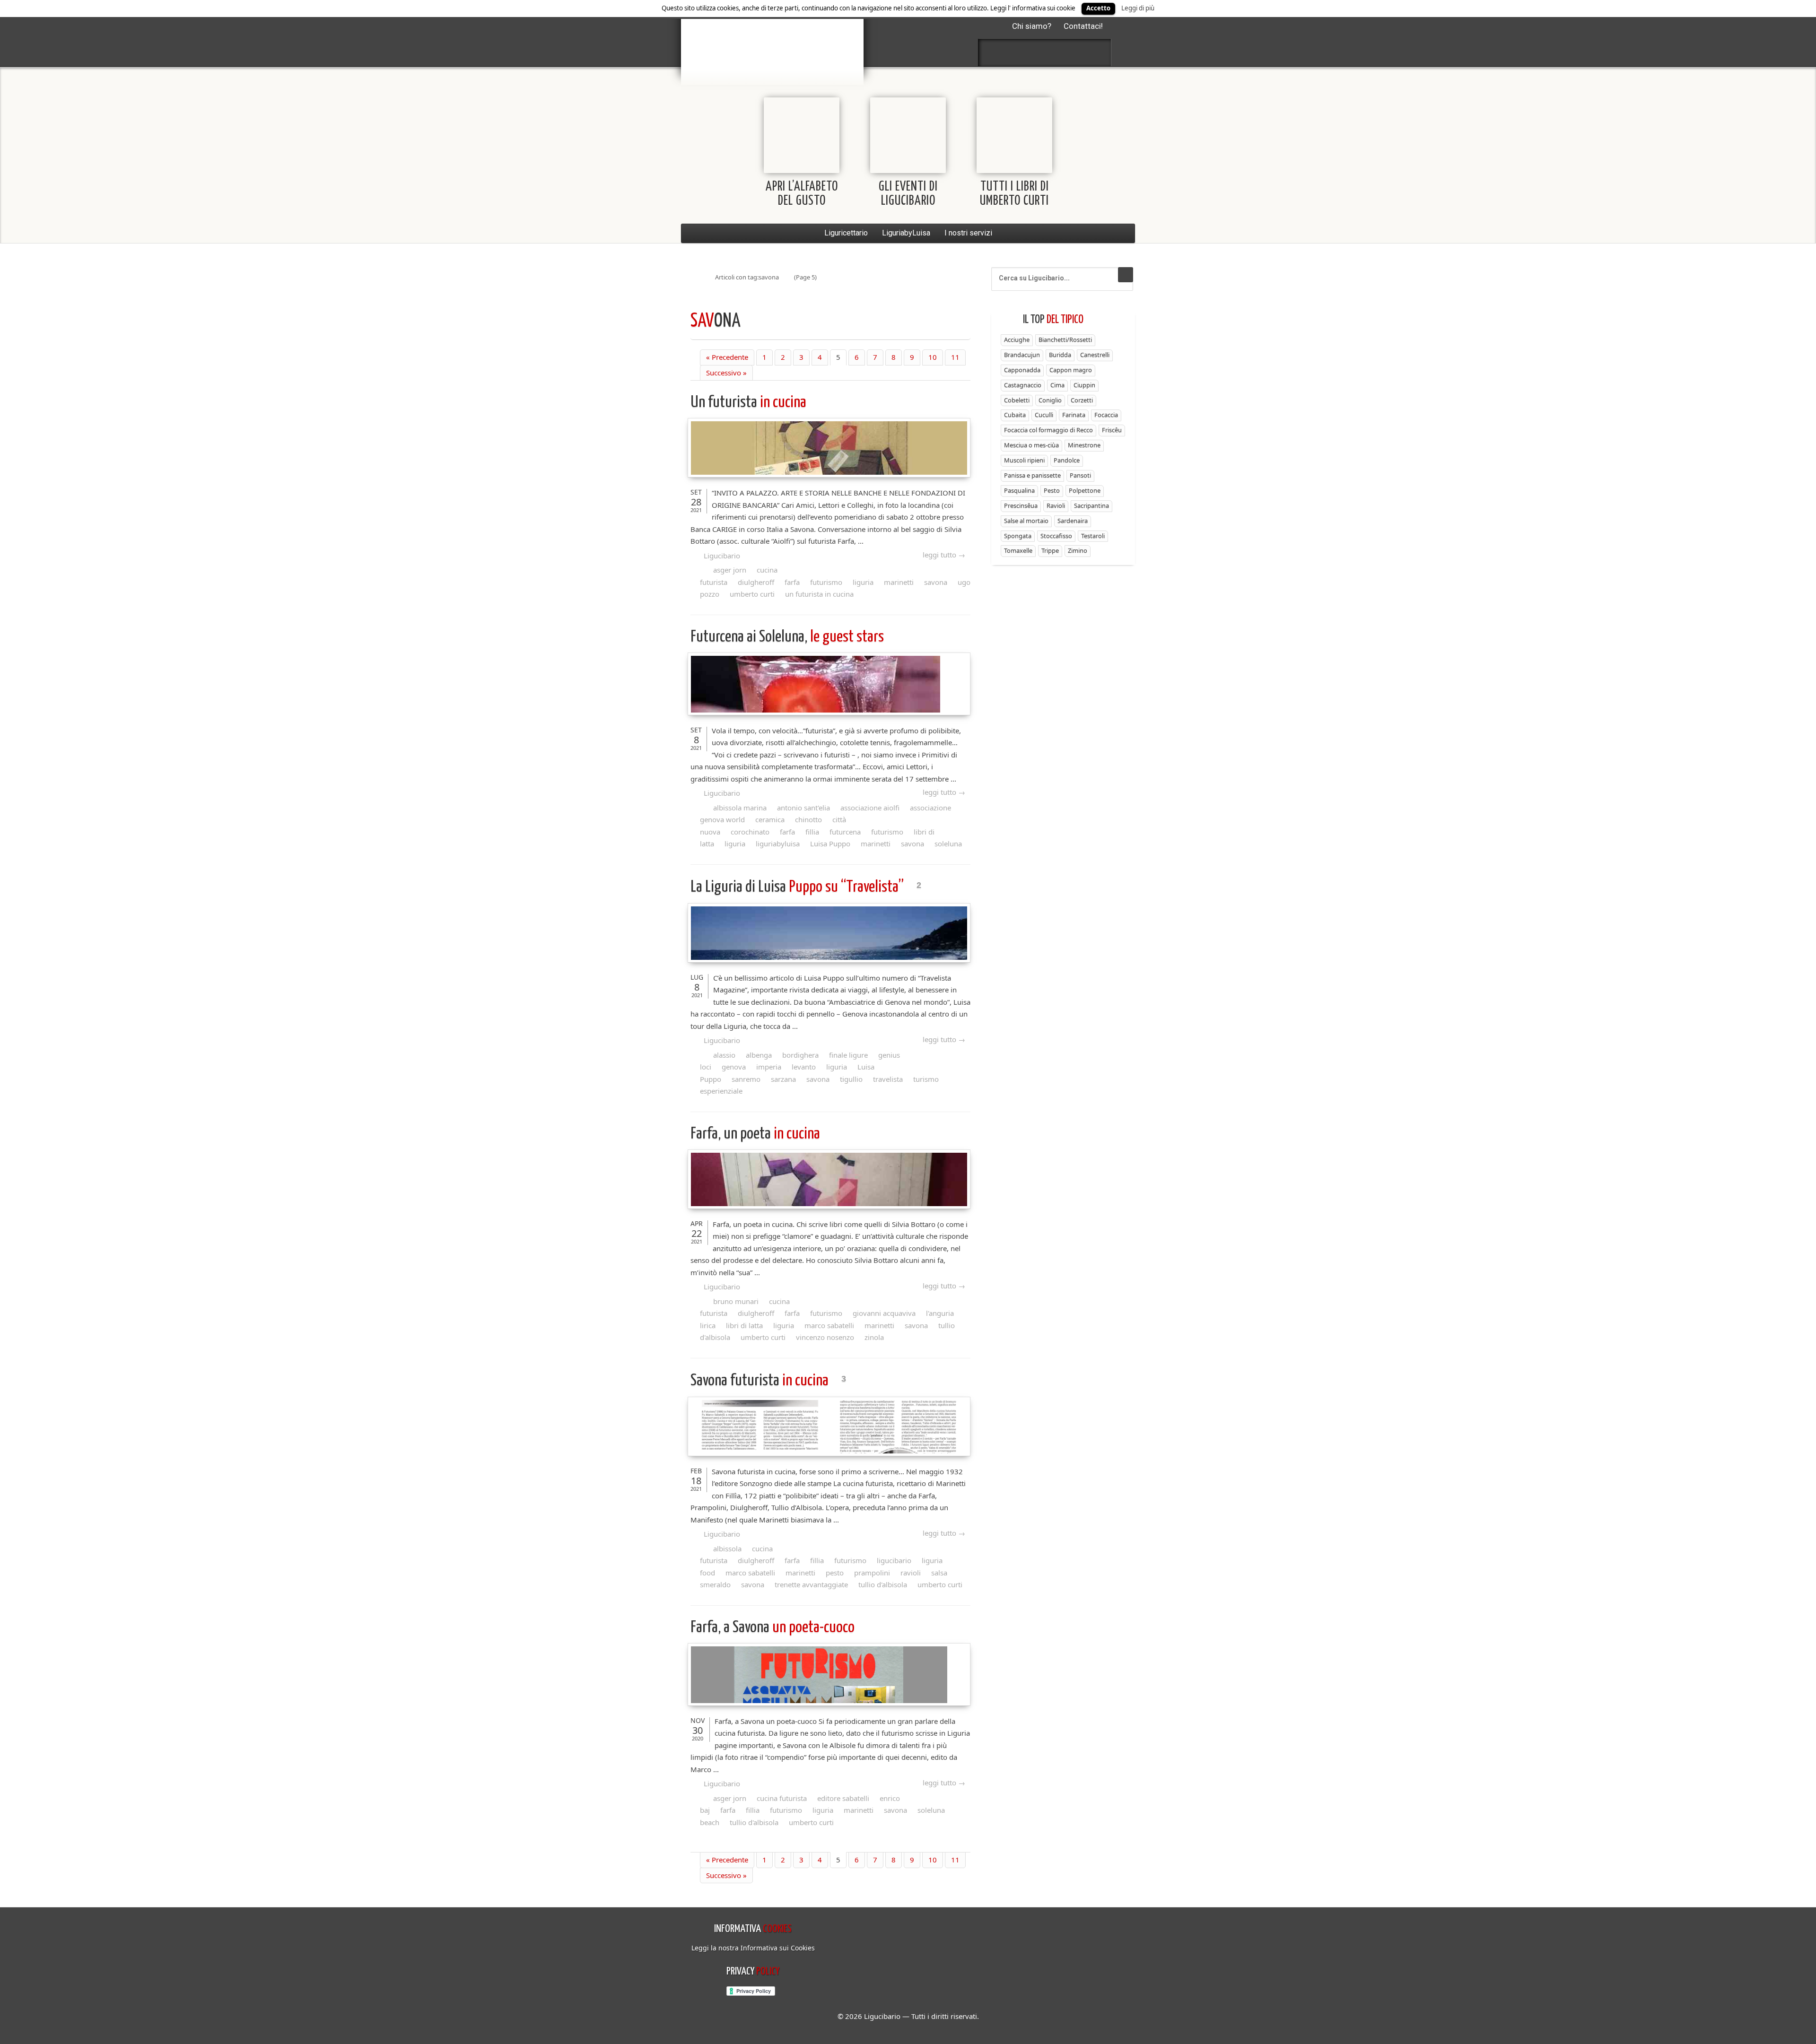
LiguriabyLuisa (906, 233)
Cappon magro (1071, 370)
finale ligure (848, 1055)
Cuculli (1044, 415)
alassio (724, 1055)
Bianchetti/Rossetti (1065, 339)
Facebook (995, 52)
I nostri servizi (968, 233)
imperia (769, 1067)
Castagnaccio (1023, 385)
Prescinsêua (1021, 505)
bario (772, 35)
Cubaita (1015, 415)
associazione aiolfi (870, 808)
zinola (874, 1337)
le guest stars (787, 637)
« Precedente (727, 357)
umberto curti (752, 594)
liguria (863, 582)
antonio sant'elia (803, 808)
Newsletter (1070, 52)
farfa (792, 582)
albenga (759, 1055)
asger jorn (730, 570)
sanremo (746, 1079)
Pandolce (1067, 460)
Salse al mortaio (1026, 521)
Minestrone (1084, 445)
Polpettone (1085, 490)
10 (933, 357)
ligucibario (894, 1560)
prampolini (872, 1573)
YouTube (1095, 52)
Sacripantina (1091, 505)
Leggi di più (1138, 8)
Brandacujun (1022, 355)
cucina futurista (782, 1798)
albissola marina (740, 808)
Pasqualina (1019, 490)
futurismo (826, 582)
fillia (812, 832)
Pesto (1052, 490)
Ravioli (1056, 505)
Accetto (1098, 8)
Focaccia (1106, 415)
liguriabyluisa (778, 844)
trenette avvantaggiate (811, 1584)
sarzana (783, 1079)
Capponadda (1022, 370)
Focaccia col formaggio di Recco (1048, 430)
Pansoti (1080, 475)
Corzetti (1082, 400)
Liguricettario (846, 233)
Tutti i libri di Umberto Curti (1014, 194)
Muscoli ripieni (1024, 460)
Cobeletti (1017, 400)
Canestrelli (1095, 355)
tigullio (851, 1079)
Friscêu (1112, 430)
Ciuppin (1084, 385)
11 (955, 357)
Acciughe (1017, 339)
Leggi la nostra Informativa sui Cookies (753, 1948)
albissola (727, 1548)
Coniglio (1050, 400)
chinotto (808, 819)
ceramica (770, 819)
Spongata (1018, 536)
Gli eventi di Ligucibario (908, 194)
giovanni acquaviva (884, 1313)
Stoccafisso (1056, 536)
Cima (1057, 385)
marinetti (899, 582)
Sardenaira (1073, 521)
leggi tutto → (944, 555)
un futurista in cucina (819, 594)
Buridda (1060, 355)
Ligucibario (722, 556)
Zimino (1078, 550)
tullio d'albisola (883, 1584)
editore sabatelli (843, 1798)
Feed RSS (1045, 52)
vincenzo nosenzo (825, 1337)
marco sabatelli (829, 1325)
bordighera (800, 1055)
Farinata (1074, 415)
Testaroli (1093, 536)
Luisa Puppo (830, 844)
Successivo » (726, 373)
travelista (888, 1079)
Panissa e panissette (1032, 475)
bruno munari (736, 1301)
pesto (835, 1573)
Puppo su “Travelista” (799, 887)
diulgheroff (756, 582)
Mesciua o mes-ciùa (1031, 445)
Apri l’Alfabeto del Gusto (802, 194)
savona (936, 582)
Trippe (1050, 550)
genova (734, 1067)
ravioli (911, 1573)
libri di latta (744, 1325)
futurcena (845, 832)
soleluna (948, 844)
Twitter (1020, 52)
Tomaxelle (1018, 550)
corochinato (750, 832)
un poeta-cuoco (773, 1628)
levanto (804, 1067)
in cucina (748, 403)
